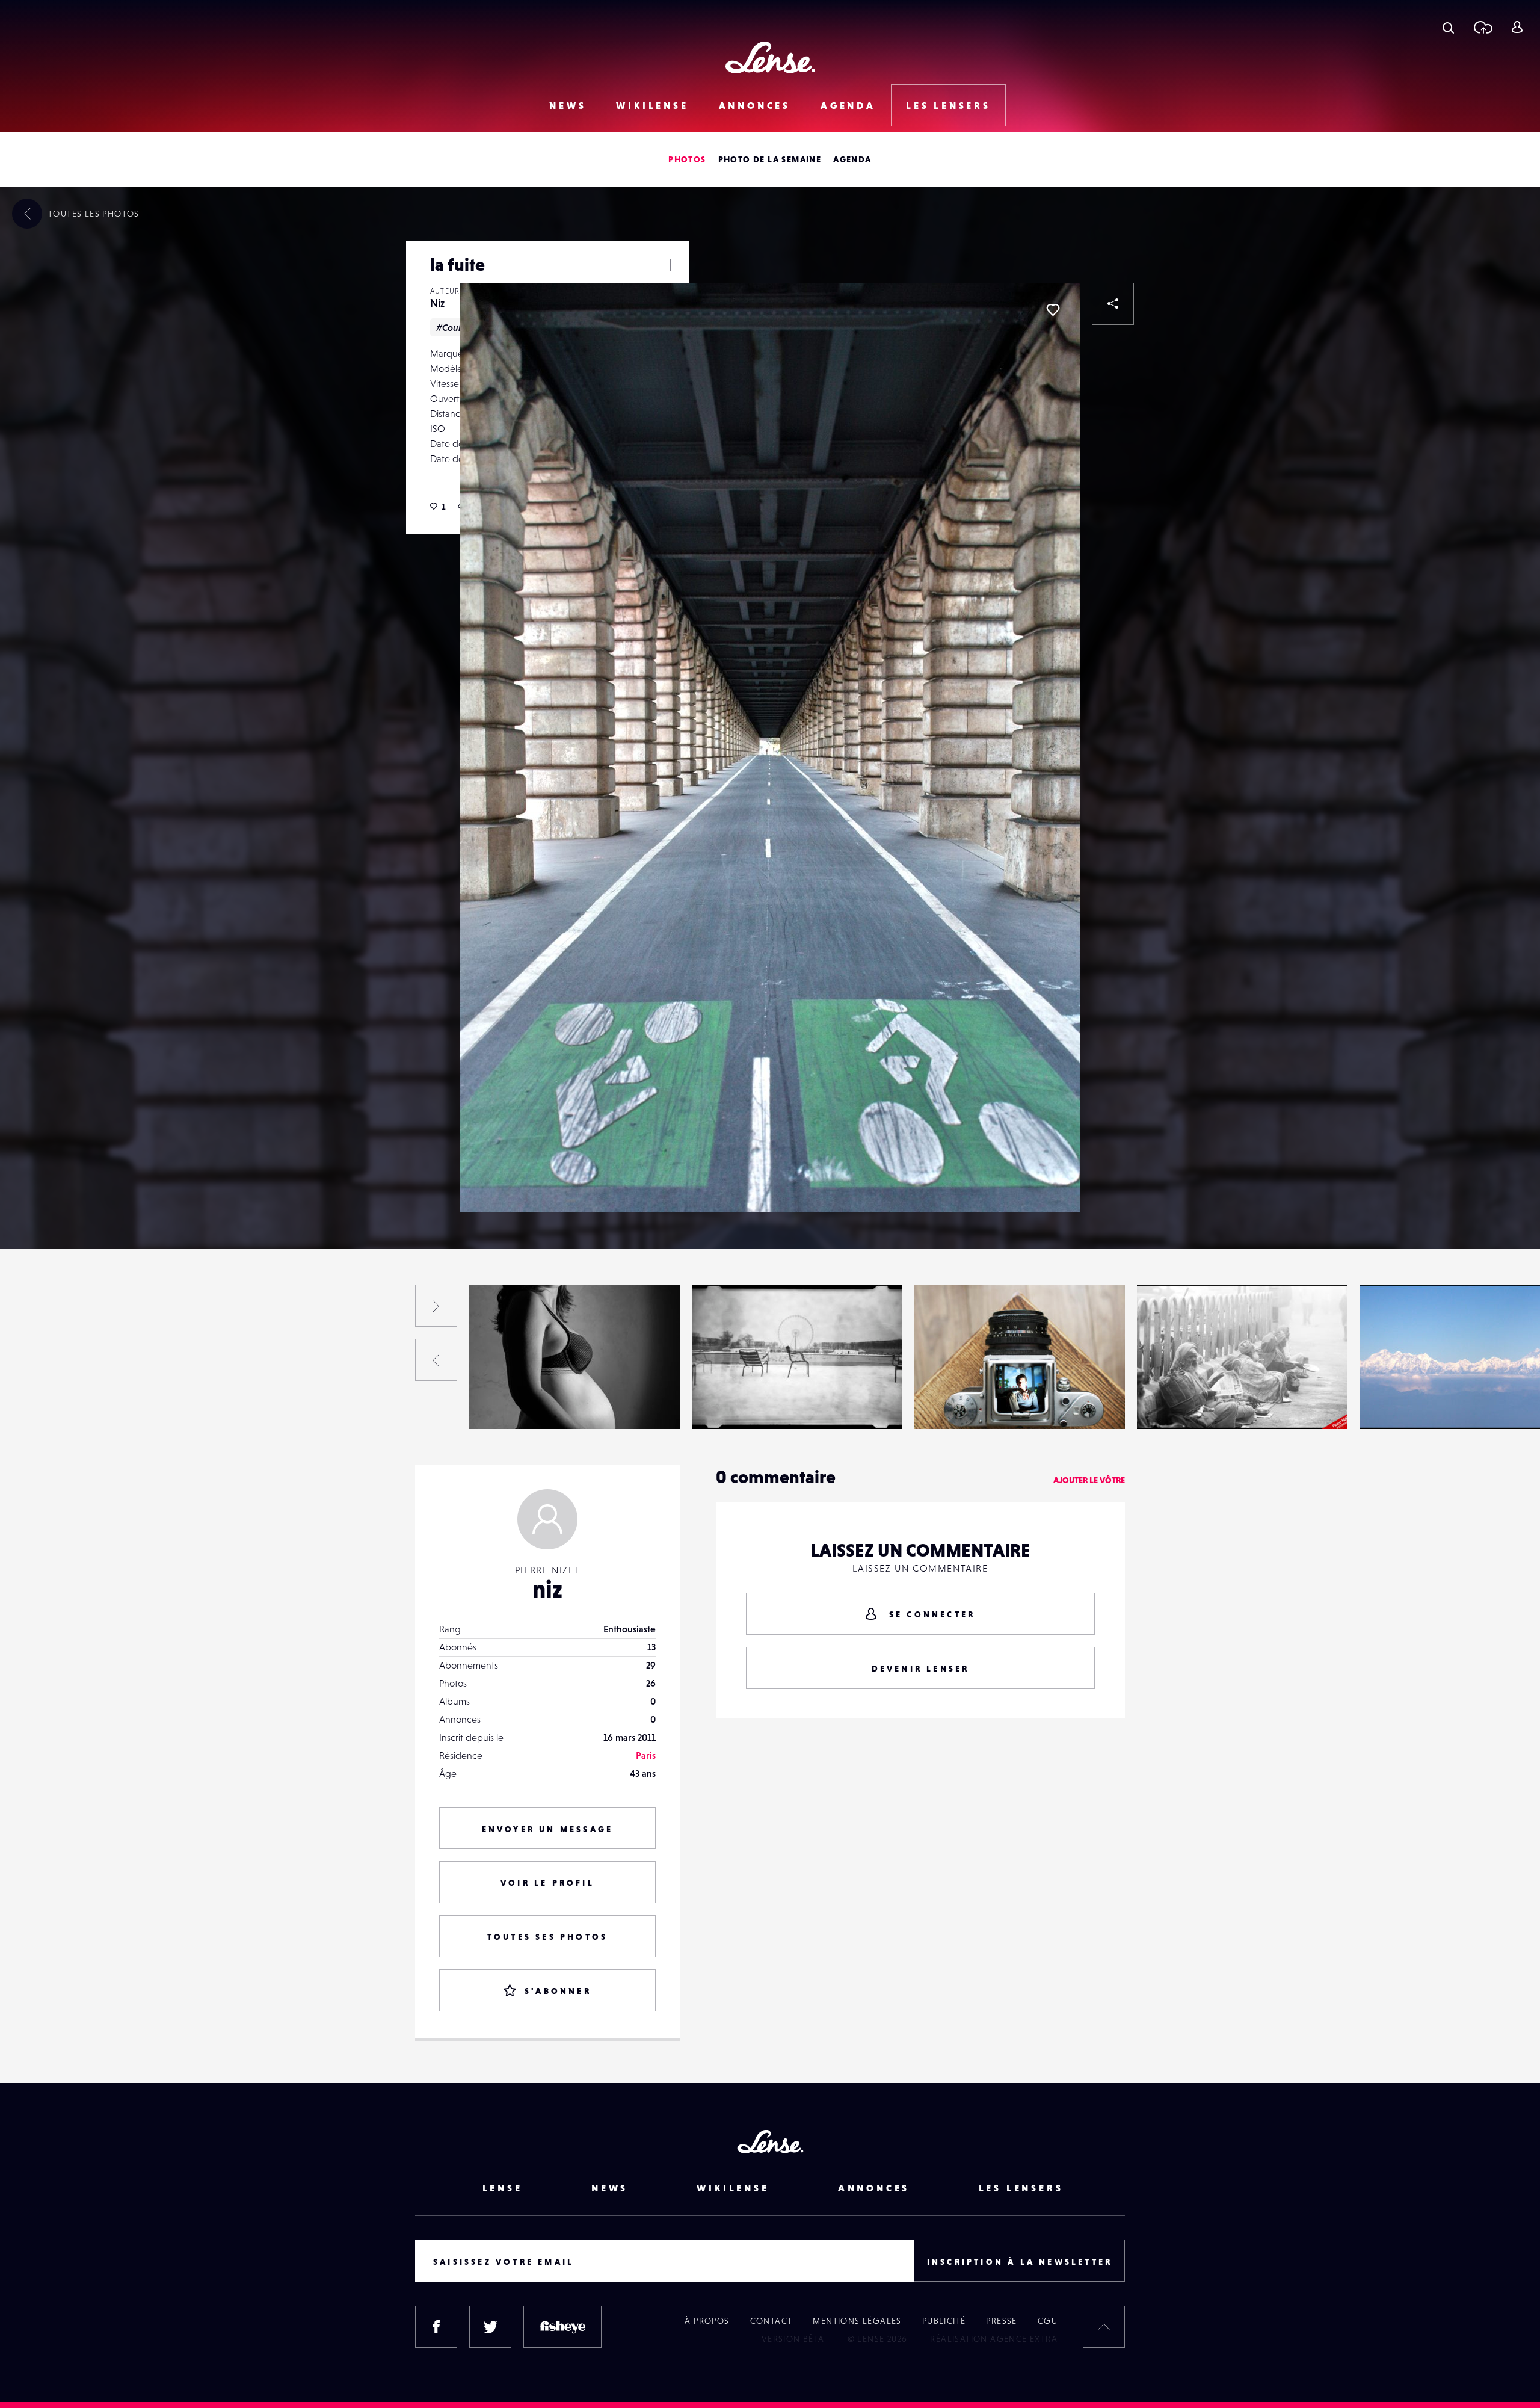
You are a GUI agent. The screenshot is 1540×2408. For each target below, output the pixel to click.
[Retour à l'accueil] (770, 57)
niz (547, 1589)
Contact (772, 2321)
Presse (1001, 2321)
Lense (503, 2188)
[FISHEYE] (562, 2327)
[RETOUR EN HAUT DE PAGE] (1104, 2327)
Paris (646, 1755)
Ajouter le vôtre (1089, 1480)
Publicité (944, 2321)
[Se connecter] (1517, 27)
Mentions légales (857, 2321)
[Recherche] (1448, 27)
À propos (707, 2321)
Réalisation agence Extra (994, 2339)
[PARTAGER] (1113, 304)
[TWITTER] (490, 2327)
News (568, 105)
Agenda (848, 105)
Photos (687, 159)
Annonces (755, 105)
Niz (437, 303)
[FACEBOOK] (436, 2327)
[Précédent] (436, 1360)
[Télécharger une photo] (1483, 27)
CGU (1048, 2321)
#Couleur (456, 327)
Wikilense (652, 105)
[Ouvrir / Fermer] (671, 265)
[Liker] (1053, 310)
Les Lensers (948, 105)
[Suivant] (436, 1306)
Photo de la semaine (770, 159)
